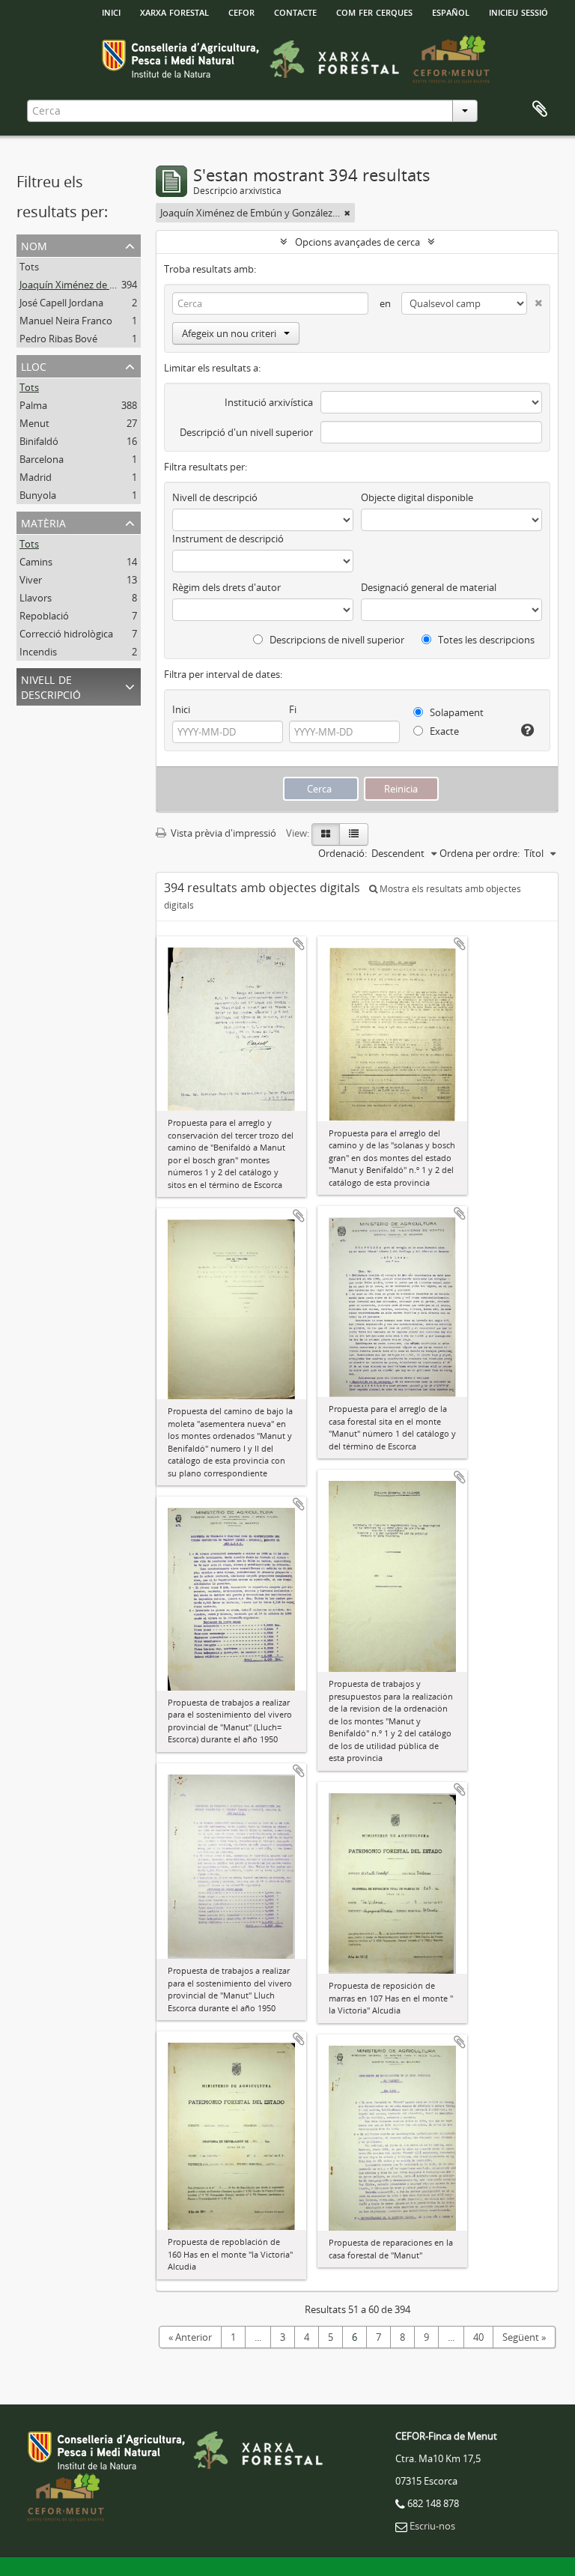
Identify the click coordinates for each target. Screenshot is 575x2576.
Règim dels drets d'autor (226, 587)
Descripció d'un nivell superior (246, 432)
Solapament (456, 712)
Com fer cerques (374, 11)
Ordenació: (343, 853)
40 (478, 2337)
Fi (293, 709)
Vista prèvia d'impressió (222, 833)
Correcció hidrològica (66, 634)
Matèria (43, 522)
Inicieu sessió (518, 11)
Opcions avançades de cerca (358, 242)
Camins (36, 562)
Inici (181, 709)
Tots (29, 267)
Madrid (36, 477)
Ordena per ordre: (480, 853)
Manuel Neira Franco (66, 321)
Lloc (34, 365)
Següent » (524, 2337)
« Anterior (190, 2337)
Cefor (241, 11)
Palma (33, 405)
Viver (31, 580)
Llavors (36, 598)
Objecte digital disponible (417, 497)
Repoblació (44, 616)
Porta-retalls (540, 109)
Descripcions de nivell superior (336, 640)
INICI (111, 11)
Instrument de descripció (228, 539)
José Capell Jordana (61, 303)
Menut (34, 423)
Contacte (295, 11)
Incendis (38, 652)
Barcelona (42, 459)
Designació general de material (429, 587)
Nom (34, 245)
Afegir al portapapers (299, 944)
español (451, 11)
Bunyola (38, 495)
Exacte (443, 731)
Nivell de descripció (51, 686)
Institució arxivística (269, 402)
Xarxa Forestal (174, 11)
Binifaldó (39, 441)
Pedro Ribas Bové (58, 339)
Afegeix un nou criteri (229, 333)
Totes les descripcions (485, 640)
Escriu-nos (432, 2526)
